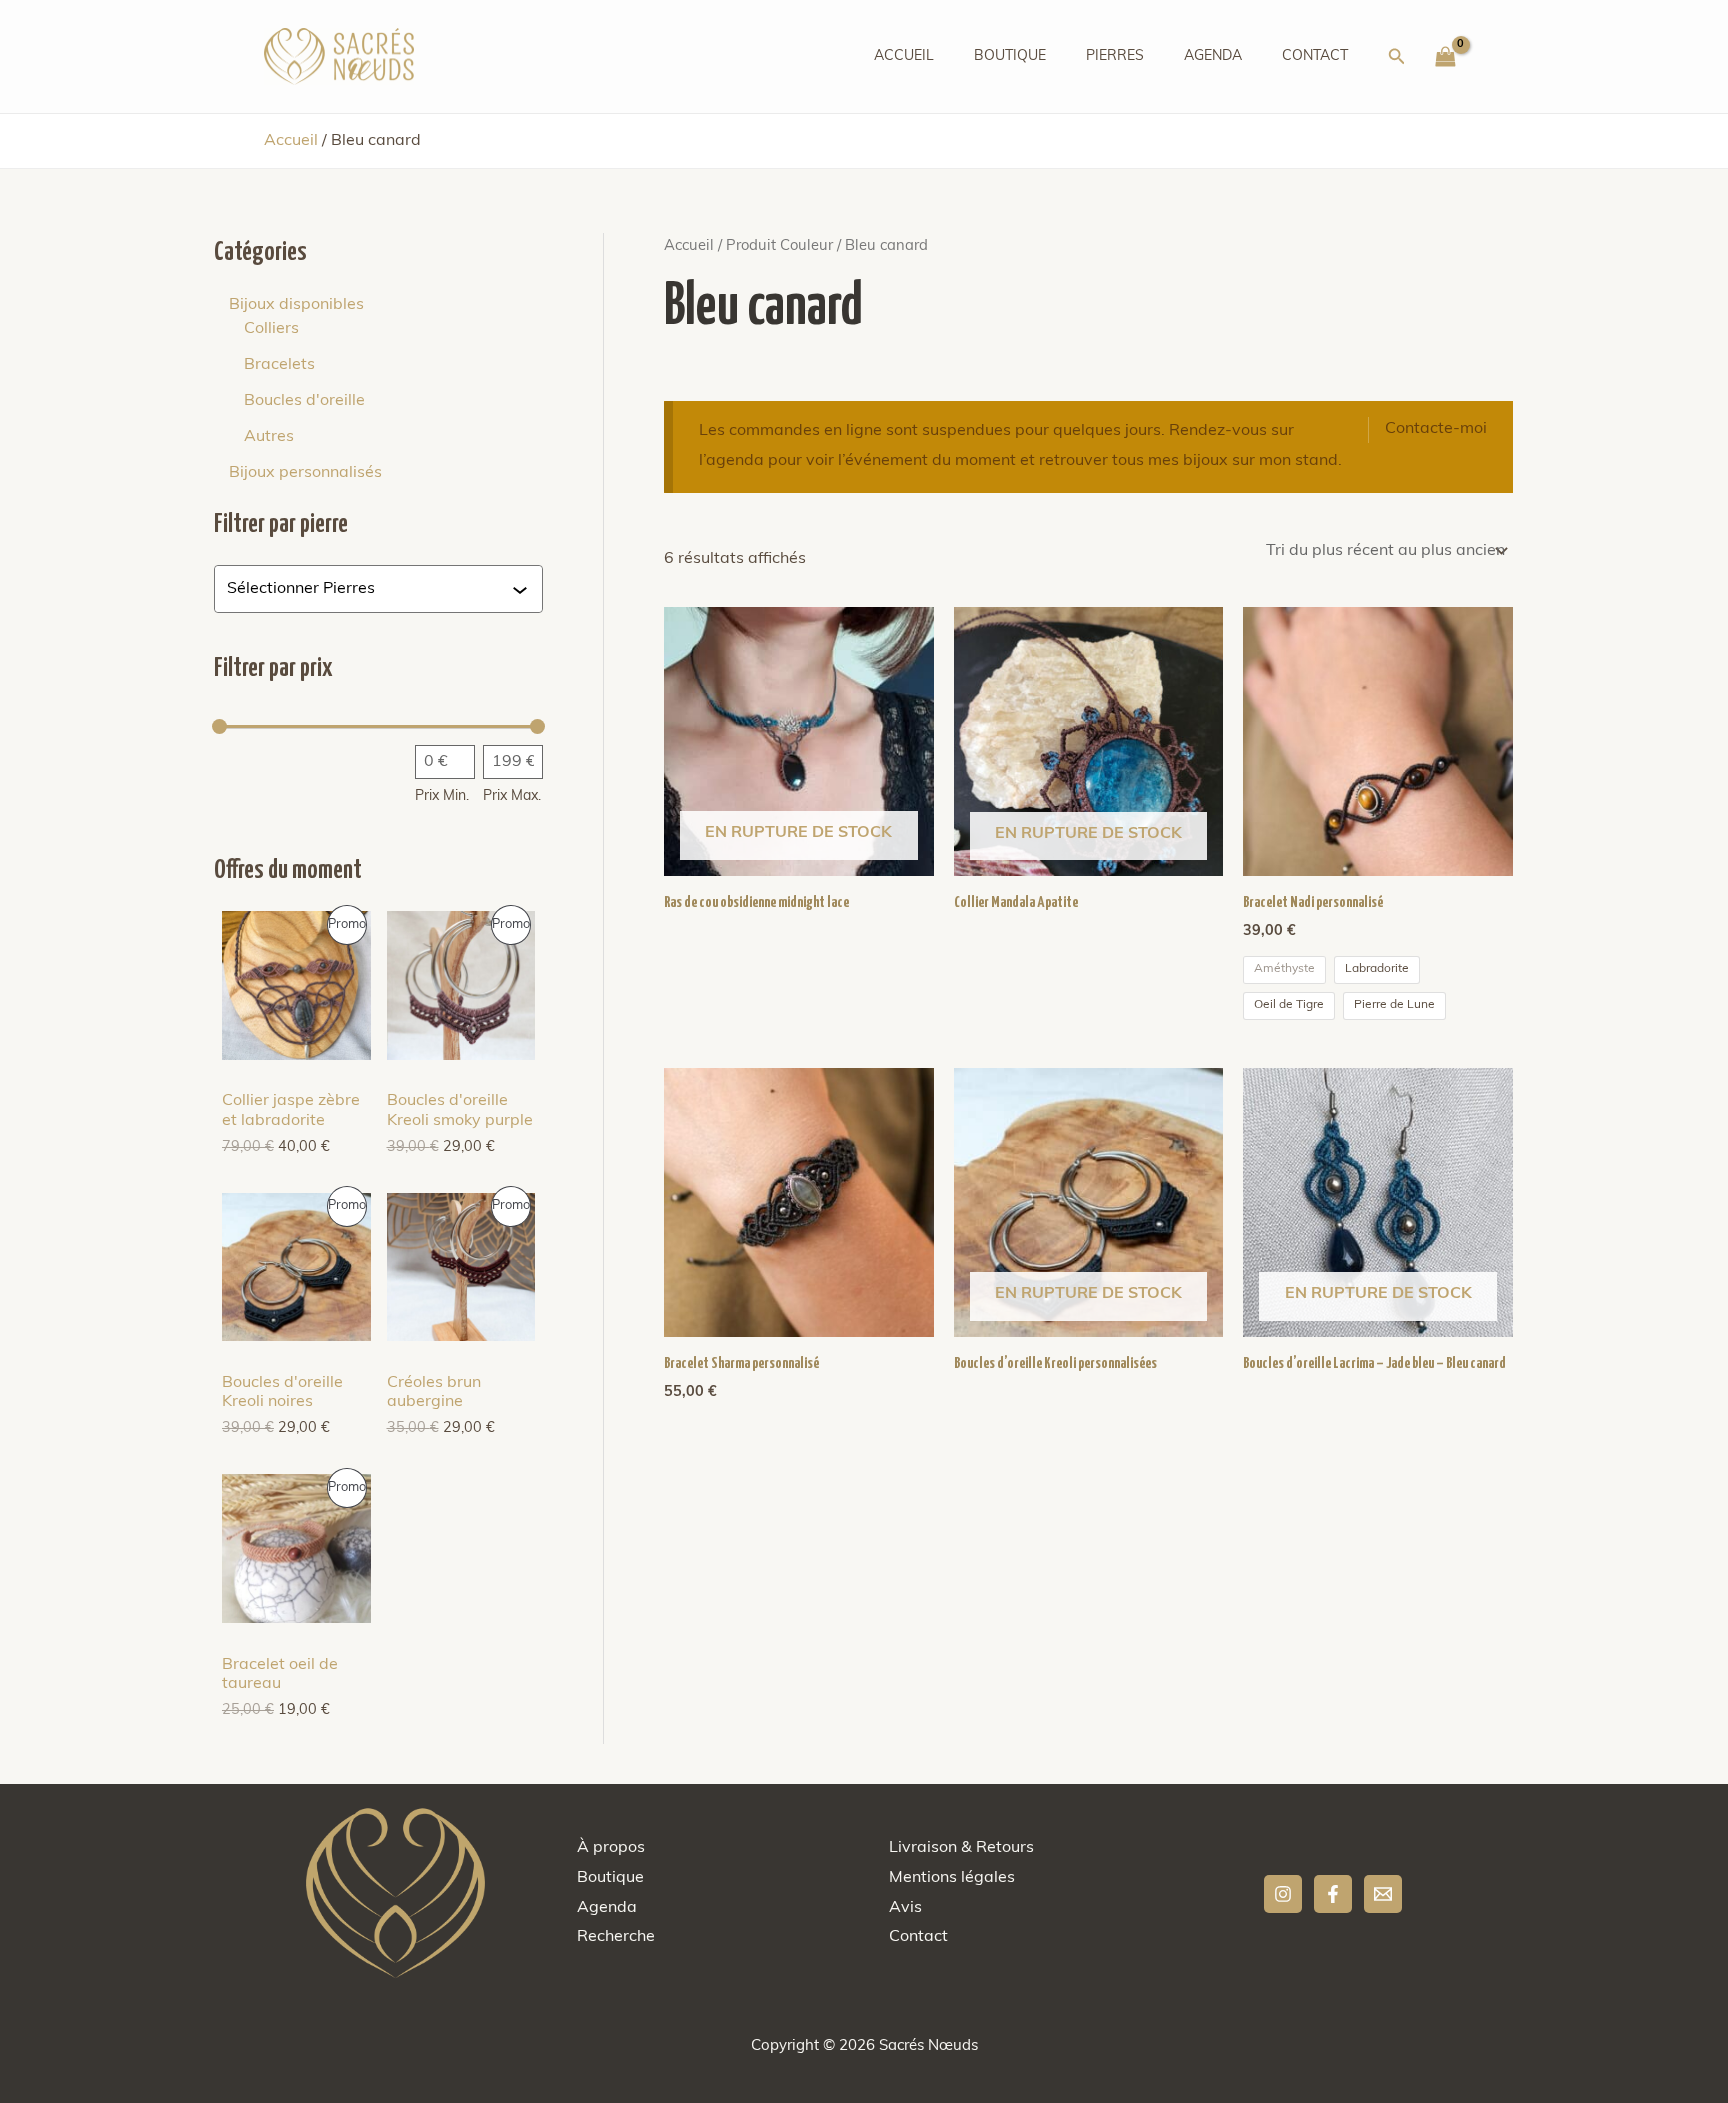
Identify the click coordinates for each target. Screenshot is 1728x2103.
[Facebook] (1333, 1894)
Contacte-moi (1436, 429)
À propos (611, 1848)
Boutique (1010, 56)
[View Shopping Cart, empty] (1445, 57)
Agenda (1213, 56)
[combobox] (369, 589)
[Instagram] (1283, 1894)
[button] (1397, 57)
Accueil (904, 56)
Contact (1315, 56)
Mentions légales (952, 1878)
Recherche (616, 1937)
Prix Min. (442, 796)
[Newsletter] (1383, 1894)
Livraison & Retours (961, 1848)
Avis (905, 1908)
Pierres (1115, 56)
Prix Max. (512, 796)
